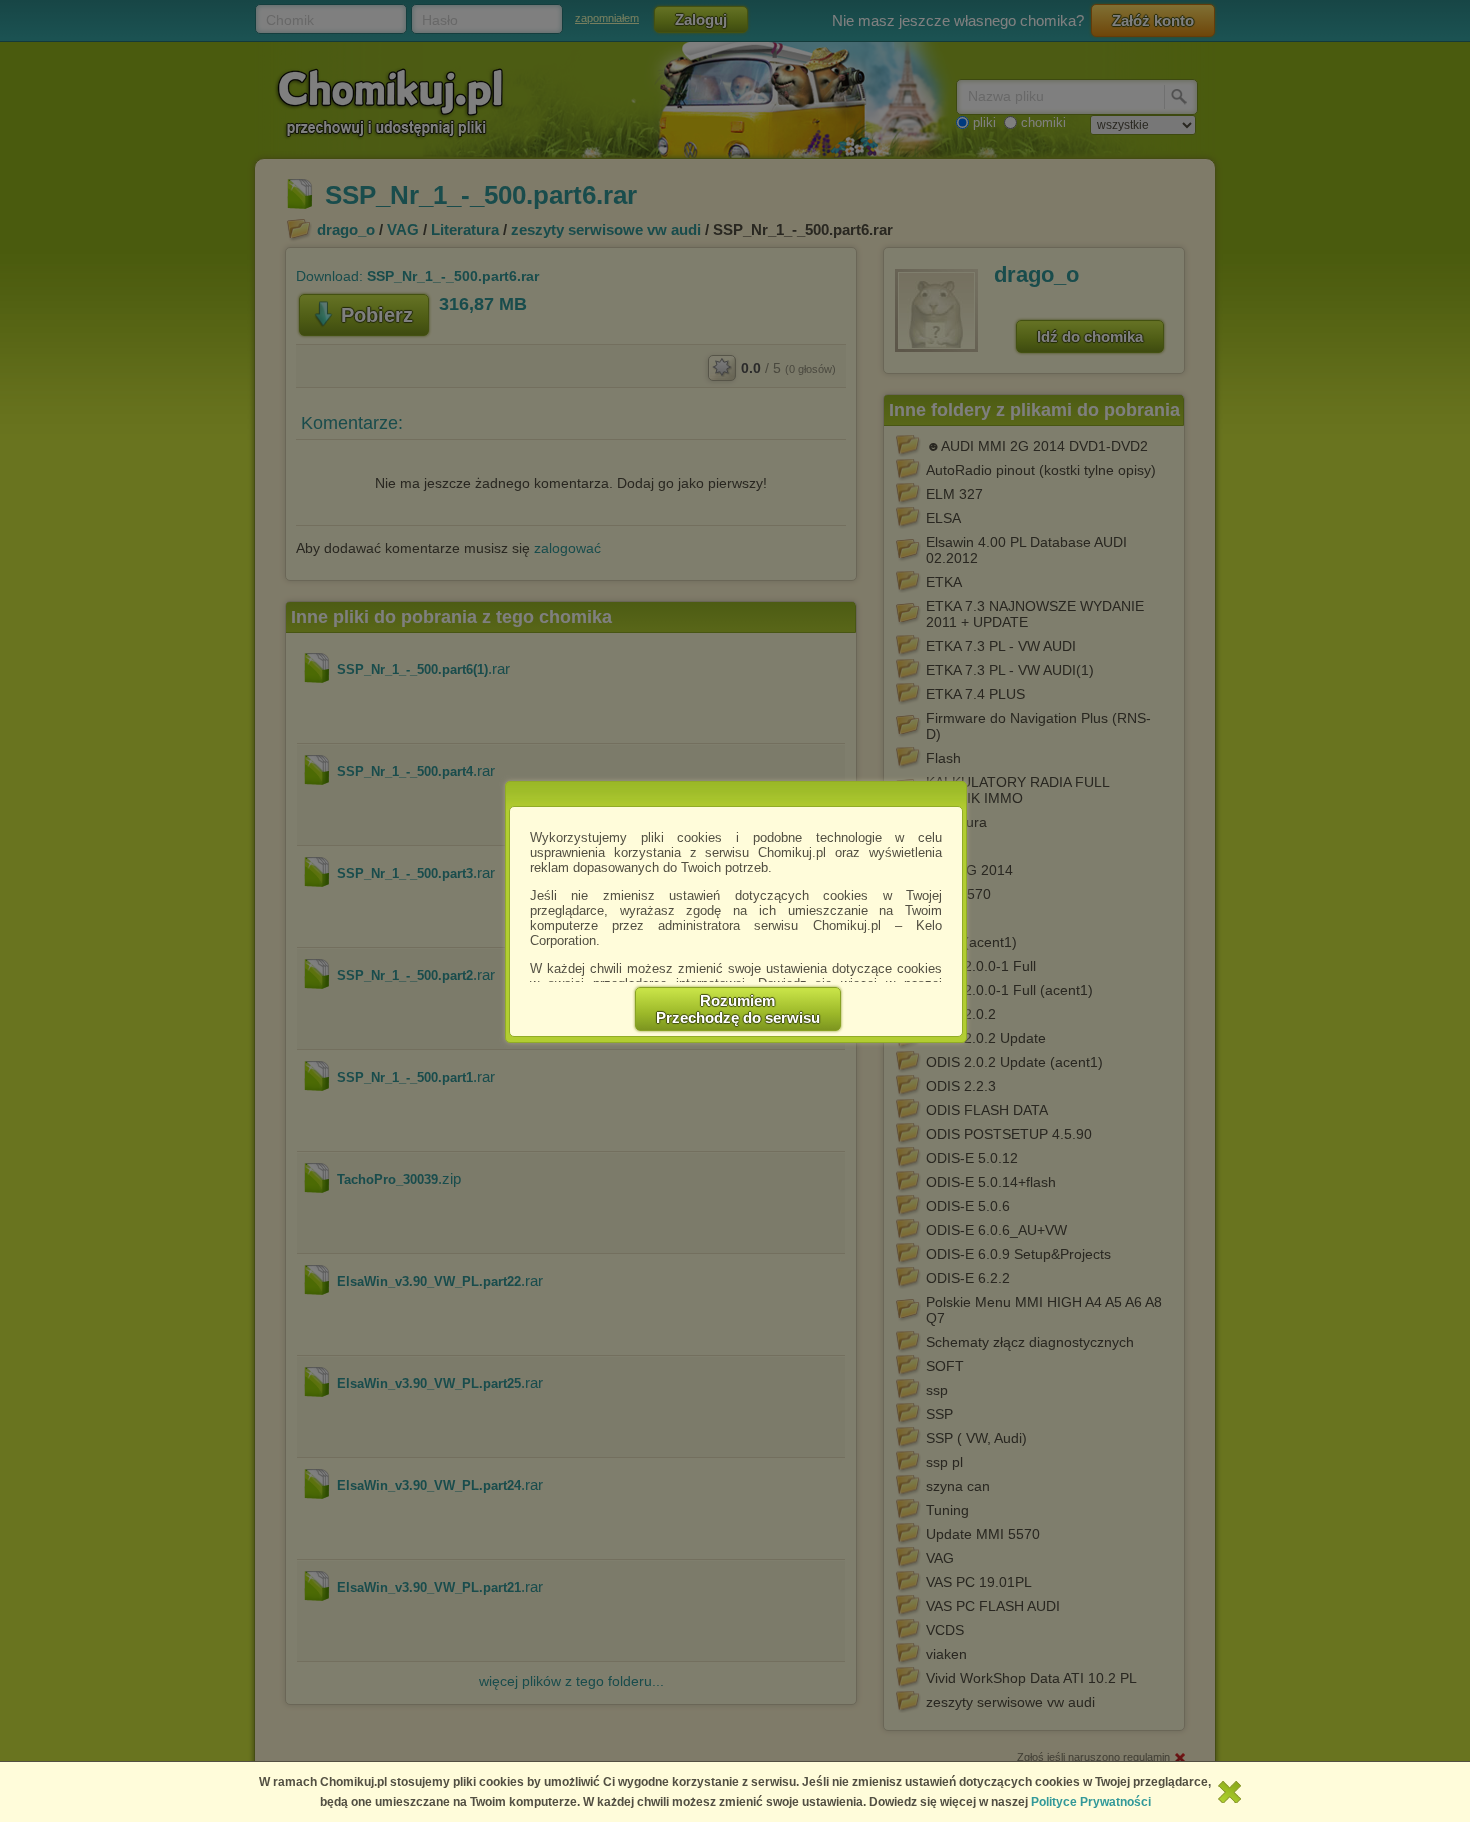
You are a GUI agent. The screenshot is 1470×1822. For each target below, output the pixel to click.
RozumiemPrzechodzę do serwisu (738, 1009)
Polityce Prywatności (1091, 1802)
